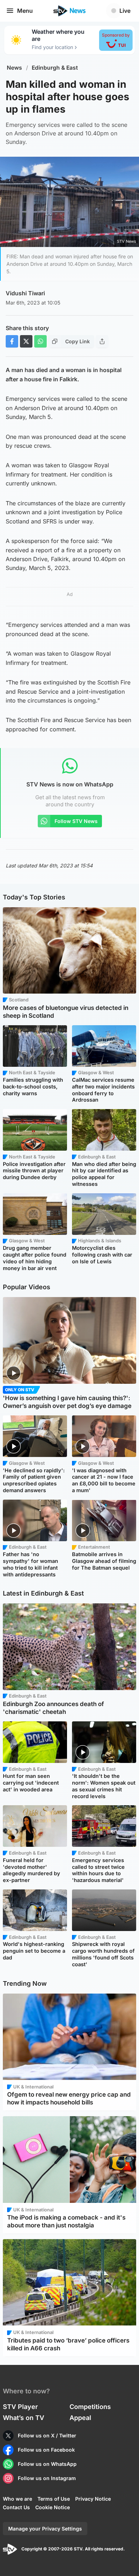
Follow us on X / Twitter (47, 2435)
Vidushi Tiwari (25, 293)
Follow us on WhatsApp (47, 2464)
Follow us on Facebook (46, 2450)
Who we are (17, 2499)
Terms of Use (54, 2499)
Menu (25, 11)
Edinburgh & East (55, 68)
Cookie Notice (53, 2507)
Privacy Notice (93, 2499)
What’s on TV (24, 2418)
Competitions (90, 2407)
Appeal (80, 2418)
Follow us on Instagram (47, 2478)
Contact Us (16, 2507)
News (14, 68)
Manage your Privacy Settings (45, 2529)
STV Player (20, 2407)
